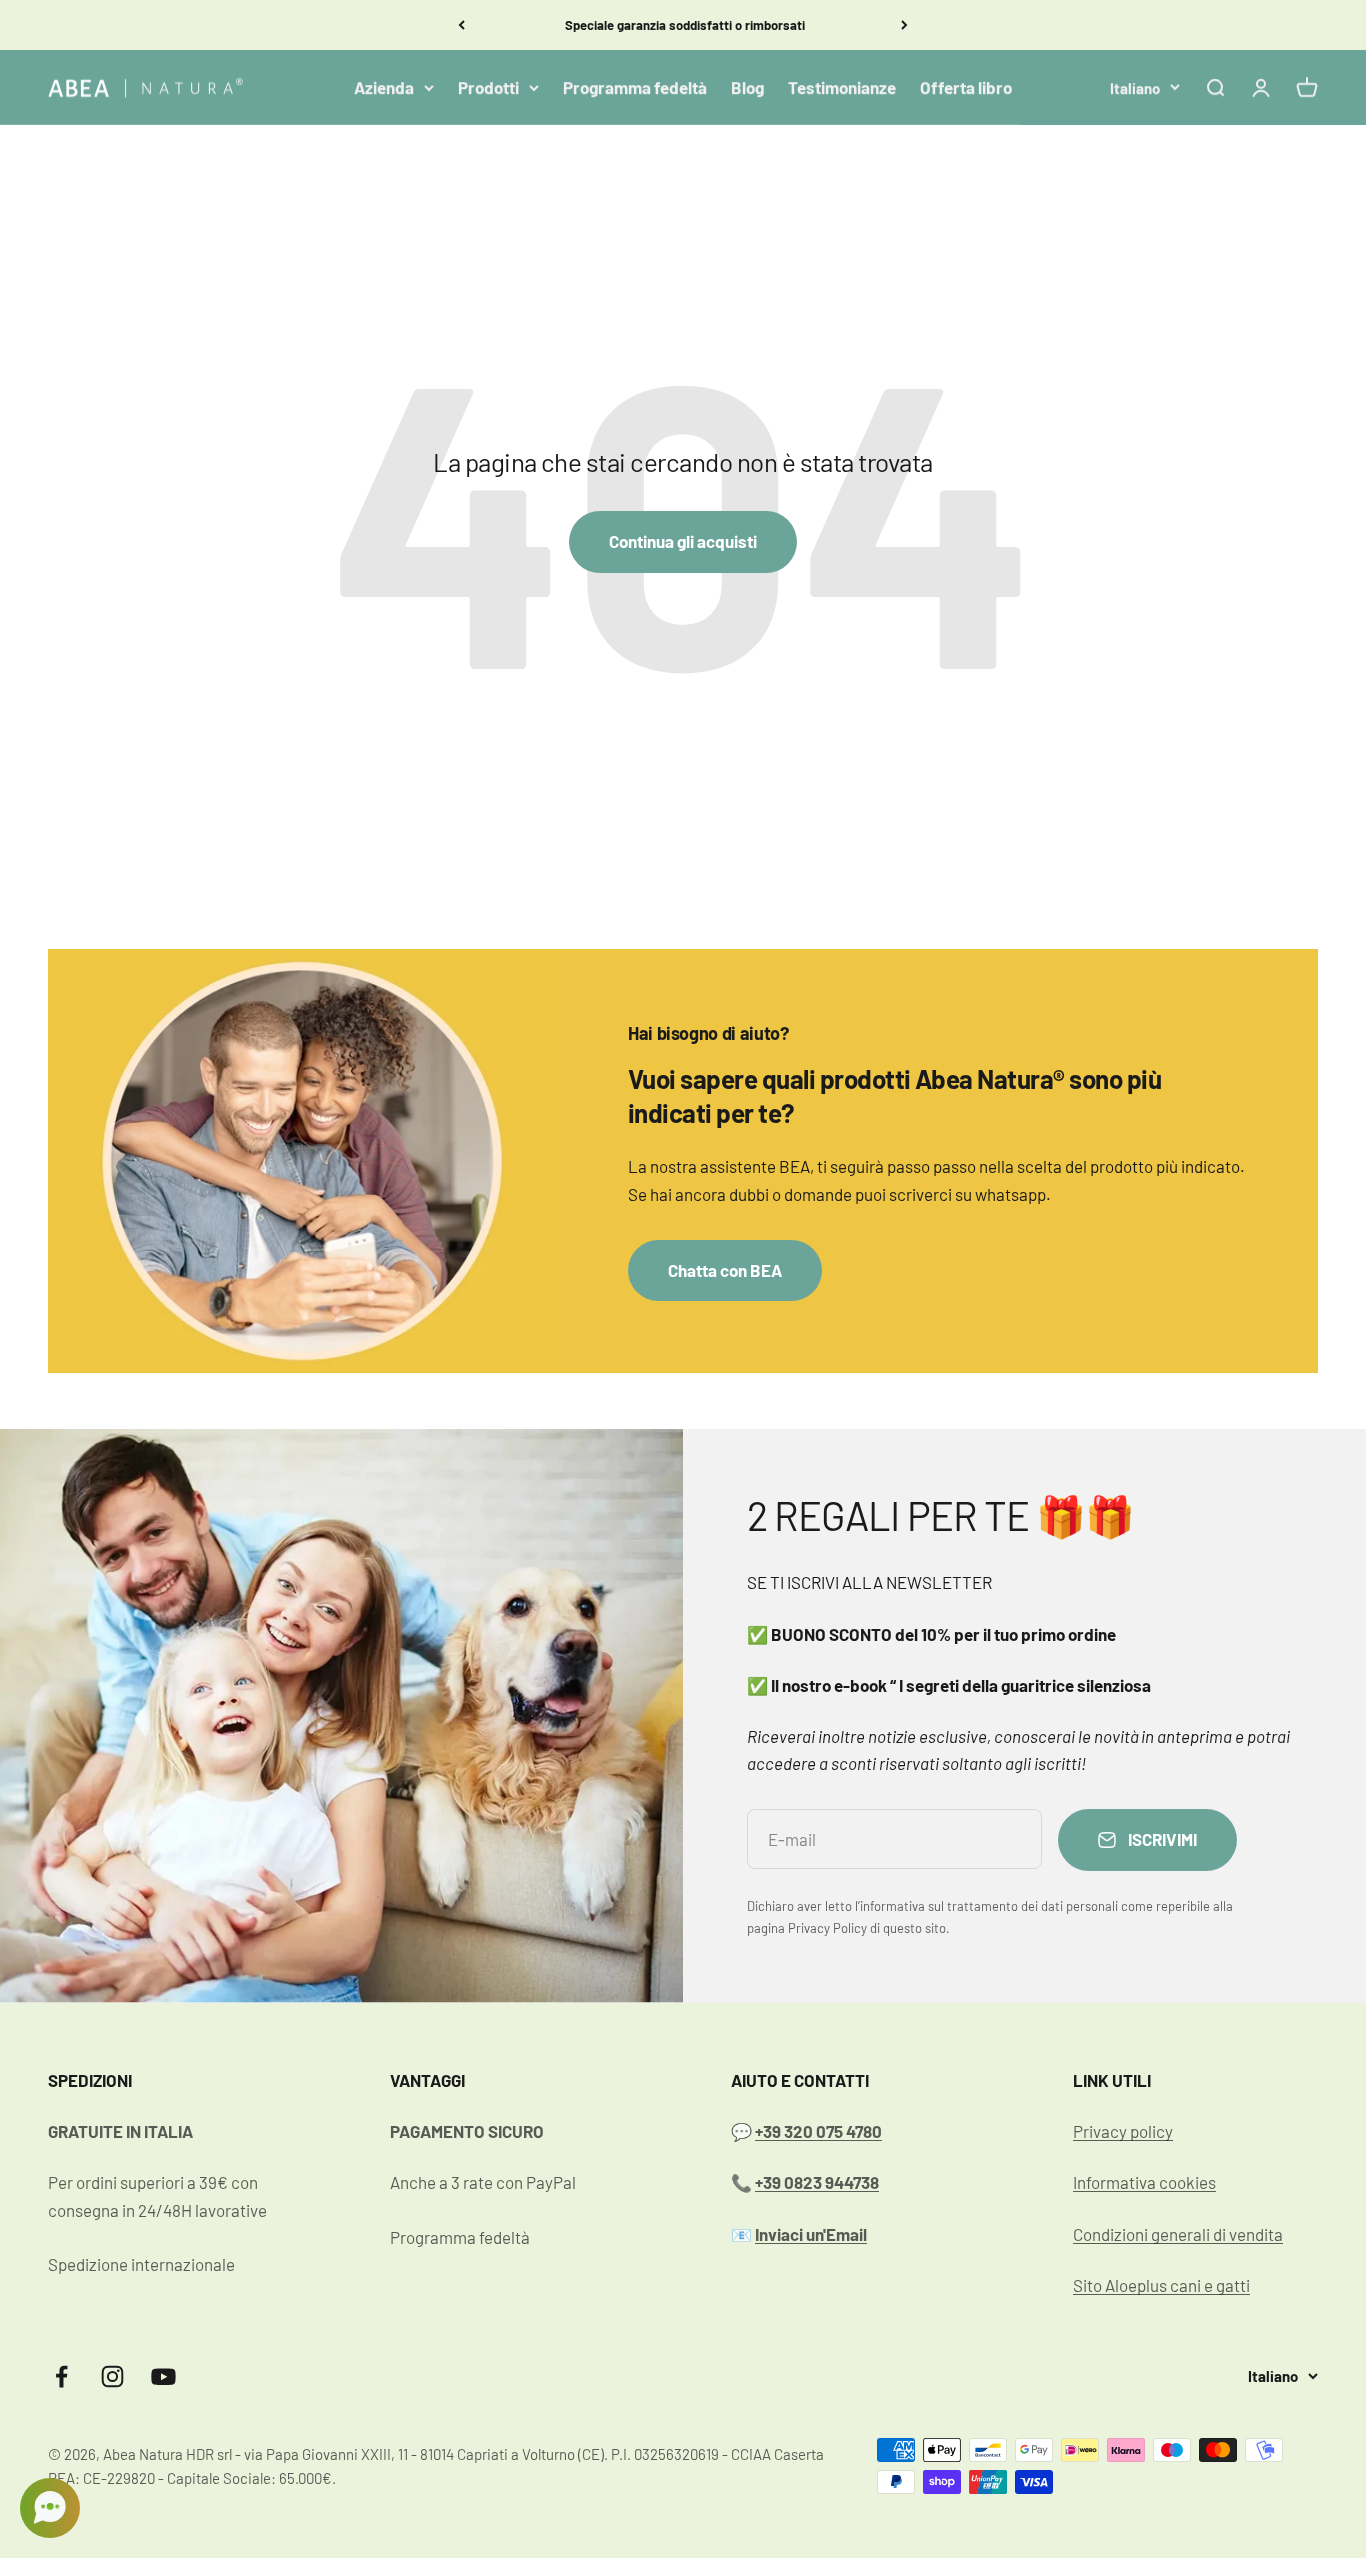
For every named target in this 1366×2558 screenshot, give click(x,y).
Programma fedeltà (635, 87)
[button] (50, 2508)
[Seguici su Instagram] (112, 2376)
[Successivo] (904, 25)
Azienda (384, 87)
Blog (747, 87)
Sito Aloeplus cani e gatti (1161, 2285)
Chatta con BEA (725, 1270)
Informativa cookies (1144, 2182)
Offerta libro (966, 87)
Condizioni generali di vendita (1178, 2234)
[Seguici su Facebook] (61, 2376)
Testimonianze (842, 87)
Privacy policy (1123, 2131)
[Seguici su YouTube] (163, 2376)
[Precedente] (461, 25)
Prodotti (488, 87)
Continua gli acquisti (683, 541)
